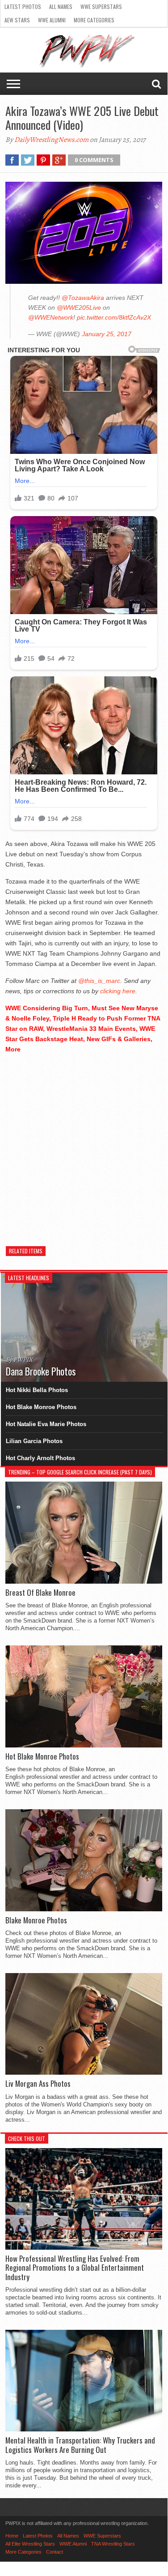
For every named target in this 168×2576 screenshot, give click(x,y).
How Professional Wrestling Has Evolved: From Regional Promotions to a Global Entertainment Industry (75, 2268)
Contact (55, 2552)
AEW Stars (17, 20)
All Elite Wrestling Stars (30, 2544)
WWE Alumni (52, 20)
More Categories (94, 20)
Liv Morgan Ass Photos (38, 2084)
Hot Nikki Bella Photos (37, 1390)
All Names (61, 6)
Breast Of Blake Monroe (40, 1593)
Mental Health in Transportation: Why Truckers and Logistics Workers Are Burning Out (80, 2445)
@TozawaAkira (83, 298)
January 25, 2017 (107, 334)
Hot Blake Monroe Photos (41, 1407)
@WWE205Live (79, 308)
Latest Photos (23, 6)
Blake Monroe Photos (36, 1920)
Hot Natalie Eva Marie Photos (46, 1424)
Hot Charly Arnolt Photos (40, 1458)
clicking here (118, 991)
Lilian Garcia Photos (34, 1441)
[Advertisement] (84, 1145)
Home (12, 2536)
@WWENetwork (51, 317)
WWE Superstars (101, 6)
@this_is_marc (99, 981)
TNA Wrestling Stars (113, 2544)
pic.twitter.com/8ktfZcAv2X (114, 317)
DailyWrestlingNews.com (51, 140)
